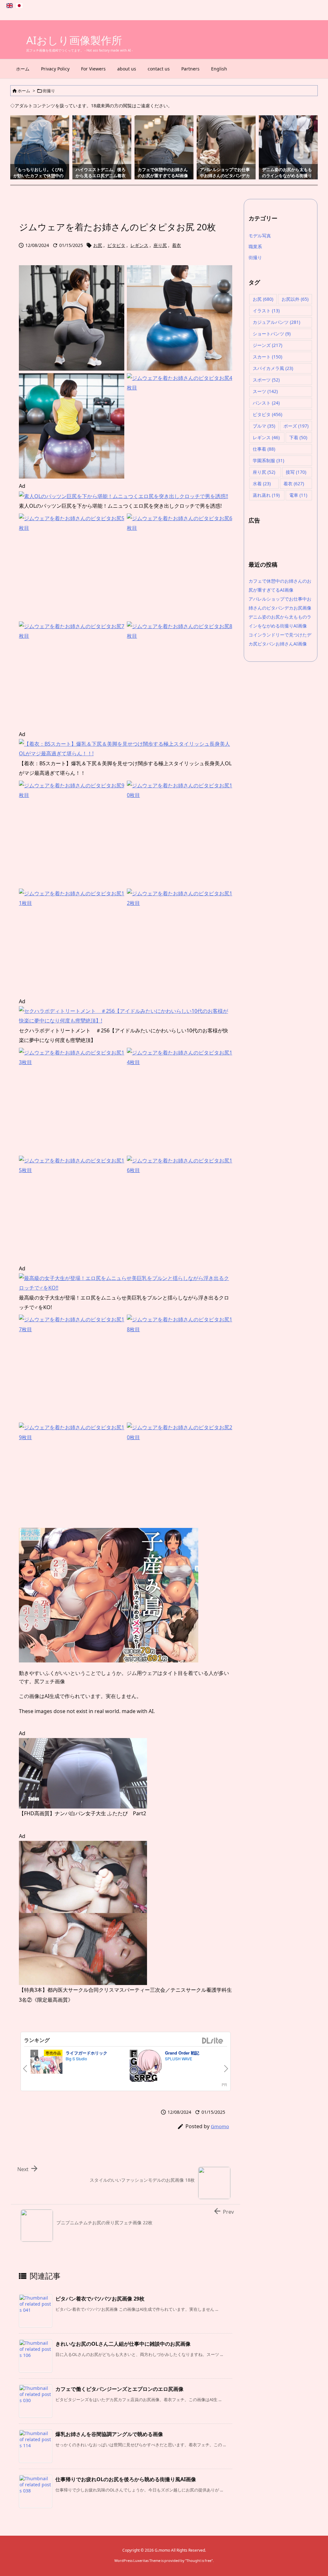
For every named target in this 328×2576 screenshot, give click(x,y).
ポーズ (296, 426)
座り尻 (160, 245)
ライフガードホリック (86, 2053)
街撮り (49, 91)
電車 (298, 495)
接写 (296, 472)
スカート (267, 357)
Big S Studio (76, 2059)
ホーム (24, 91)
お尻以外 (295, 299)
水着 (262, 484)
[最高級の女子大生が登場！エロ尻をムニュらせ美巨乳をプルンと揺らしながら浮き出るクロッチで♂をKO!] (126, 1283)
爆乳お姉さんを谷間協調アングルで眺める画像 (109, 2434)
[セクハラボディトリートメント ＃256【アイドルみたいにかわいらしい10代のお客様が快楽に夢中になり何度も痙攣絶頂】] (126, 1015)
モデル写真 (260, 236)
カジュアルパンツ (276, 322)
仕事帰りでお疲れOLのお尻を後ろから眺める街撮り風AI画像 (126, 2479)
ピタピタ (116, 245)
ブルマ (264, 426)
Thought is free (199, 2560)
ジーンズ (267, 345)
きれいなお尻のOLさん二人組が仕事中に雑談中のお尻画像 (123, 2344)
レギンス (139, 245)
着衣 (176, 245)
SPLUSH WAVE (179, 2059)
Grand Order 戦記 (182, 2053)
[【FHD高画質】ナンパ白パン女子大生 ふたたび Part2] (83, 1773)
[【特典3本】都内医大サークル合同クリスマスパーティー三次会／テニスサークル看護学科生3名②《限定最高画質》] (83, 1912)
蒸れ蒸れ (266, 495)
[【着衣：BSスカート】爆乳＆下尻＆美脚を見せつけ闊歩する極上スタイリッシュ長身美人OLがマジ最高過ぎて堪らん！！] (126, 748)
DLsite (213, 2041)
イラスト (266, 311)
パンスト (266, 403)
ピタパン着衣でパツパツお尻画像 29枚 (100, 2299)
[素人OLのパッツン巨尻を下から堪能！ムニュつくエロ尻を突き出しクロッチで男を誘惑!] (123, 496)
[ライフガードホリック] (46, 2066)
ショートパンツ (272, 334)
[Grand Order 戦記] (146, 2067)
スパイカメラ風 (273, 368)
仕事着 (264, 449)
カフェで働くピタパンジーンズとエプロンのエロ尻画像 (119, 2389)
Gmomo (220, 2126)
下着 (298, 437)
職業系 (255, 246)
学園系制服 (268, 460)
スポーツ (266, 380)
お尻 (98, 245)
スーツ (265, 391)
